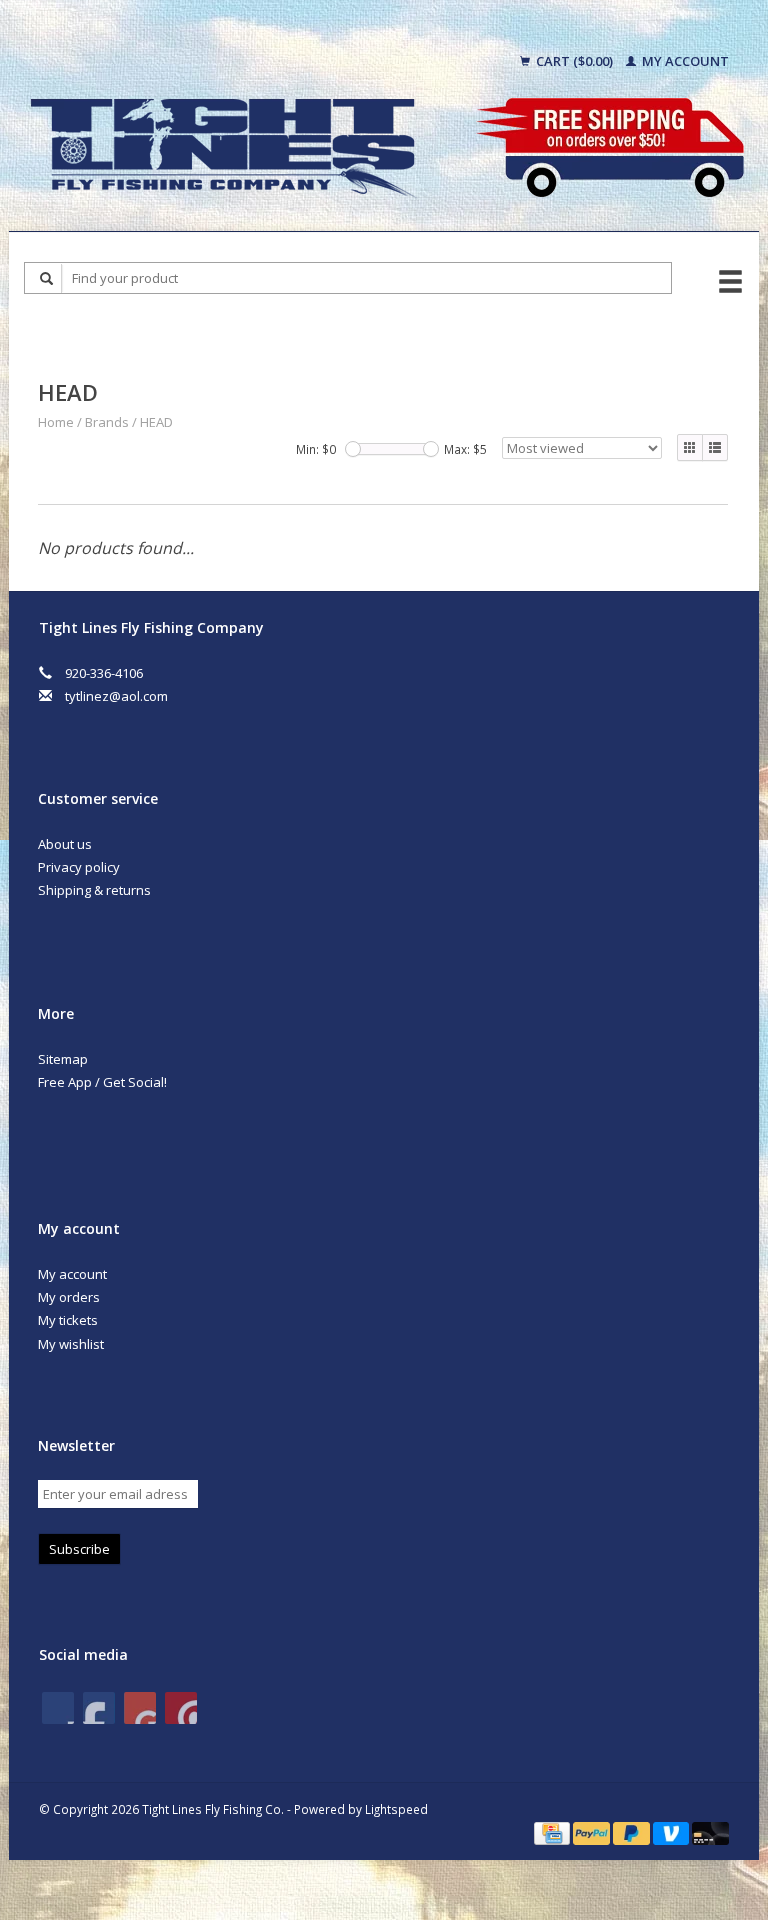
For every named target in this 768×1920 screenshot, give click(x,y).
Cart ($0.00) (574, 61)
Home (56, 422)
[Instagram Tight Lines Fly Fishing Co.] (181, 1708)
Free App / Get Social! (102, 1082)
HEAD (156, 422)
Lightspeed (396, 1809)
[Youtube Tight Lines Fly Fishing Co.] (140, 1708)
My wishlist (71, 1344)
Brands (107, 422)
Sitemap (63, 1059)
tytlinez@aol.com (116, 696)
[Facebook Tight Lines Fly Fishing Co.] (58, 1708)
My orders (69, 1297)
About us (65, 844)
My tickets (68, 1320)
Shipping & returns (94, 890)
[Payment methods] (553, 1832)
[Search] (47, 278)
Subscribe (79, 1549)
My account (684, 61)
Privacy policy (79, 867)
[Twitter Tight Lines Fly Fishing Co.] (99, 1708)
